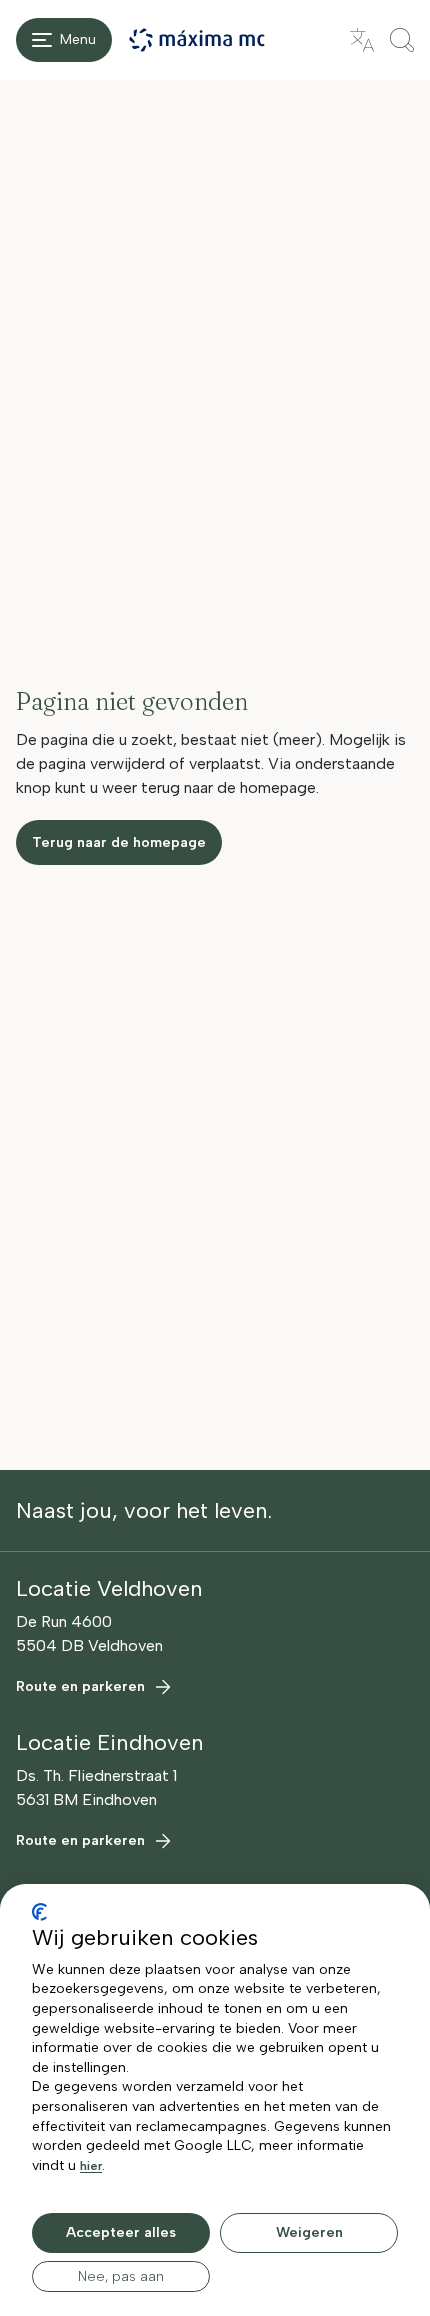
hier (91, 2166)
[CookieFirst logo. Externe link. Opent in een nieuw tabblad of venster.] (39, 1912)
